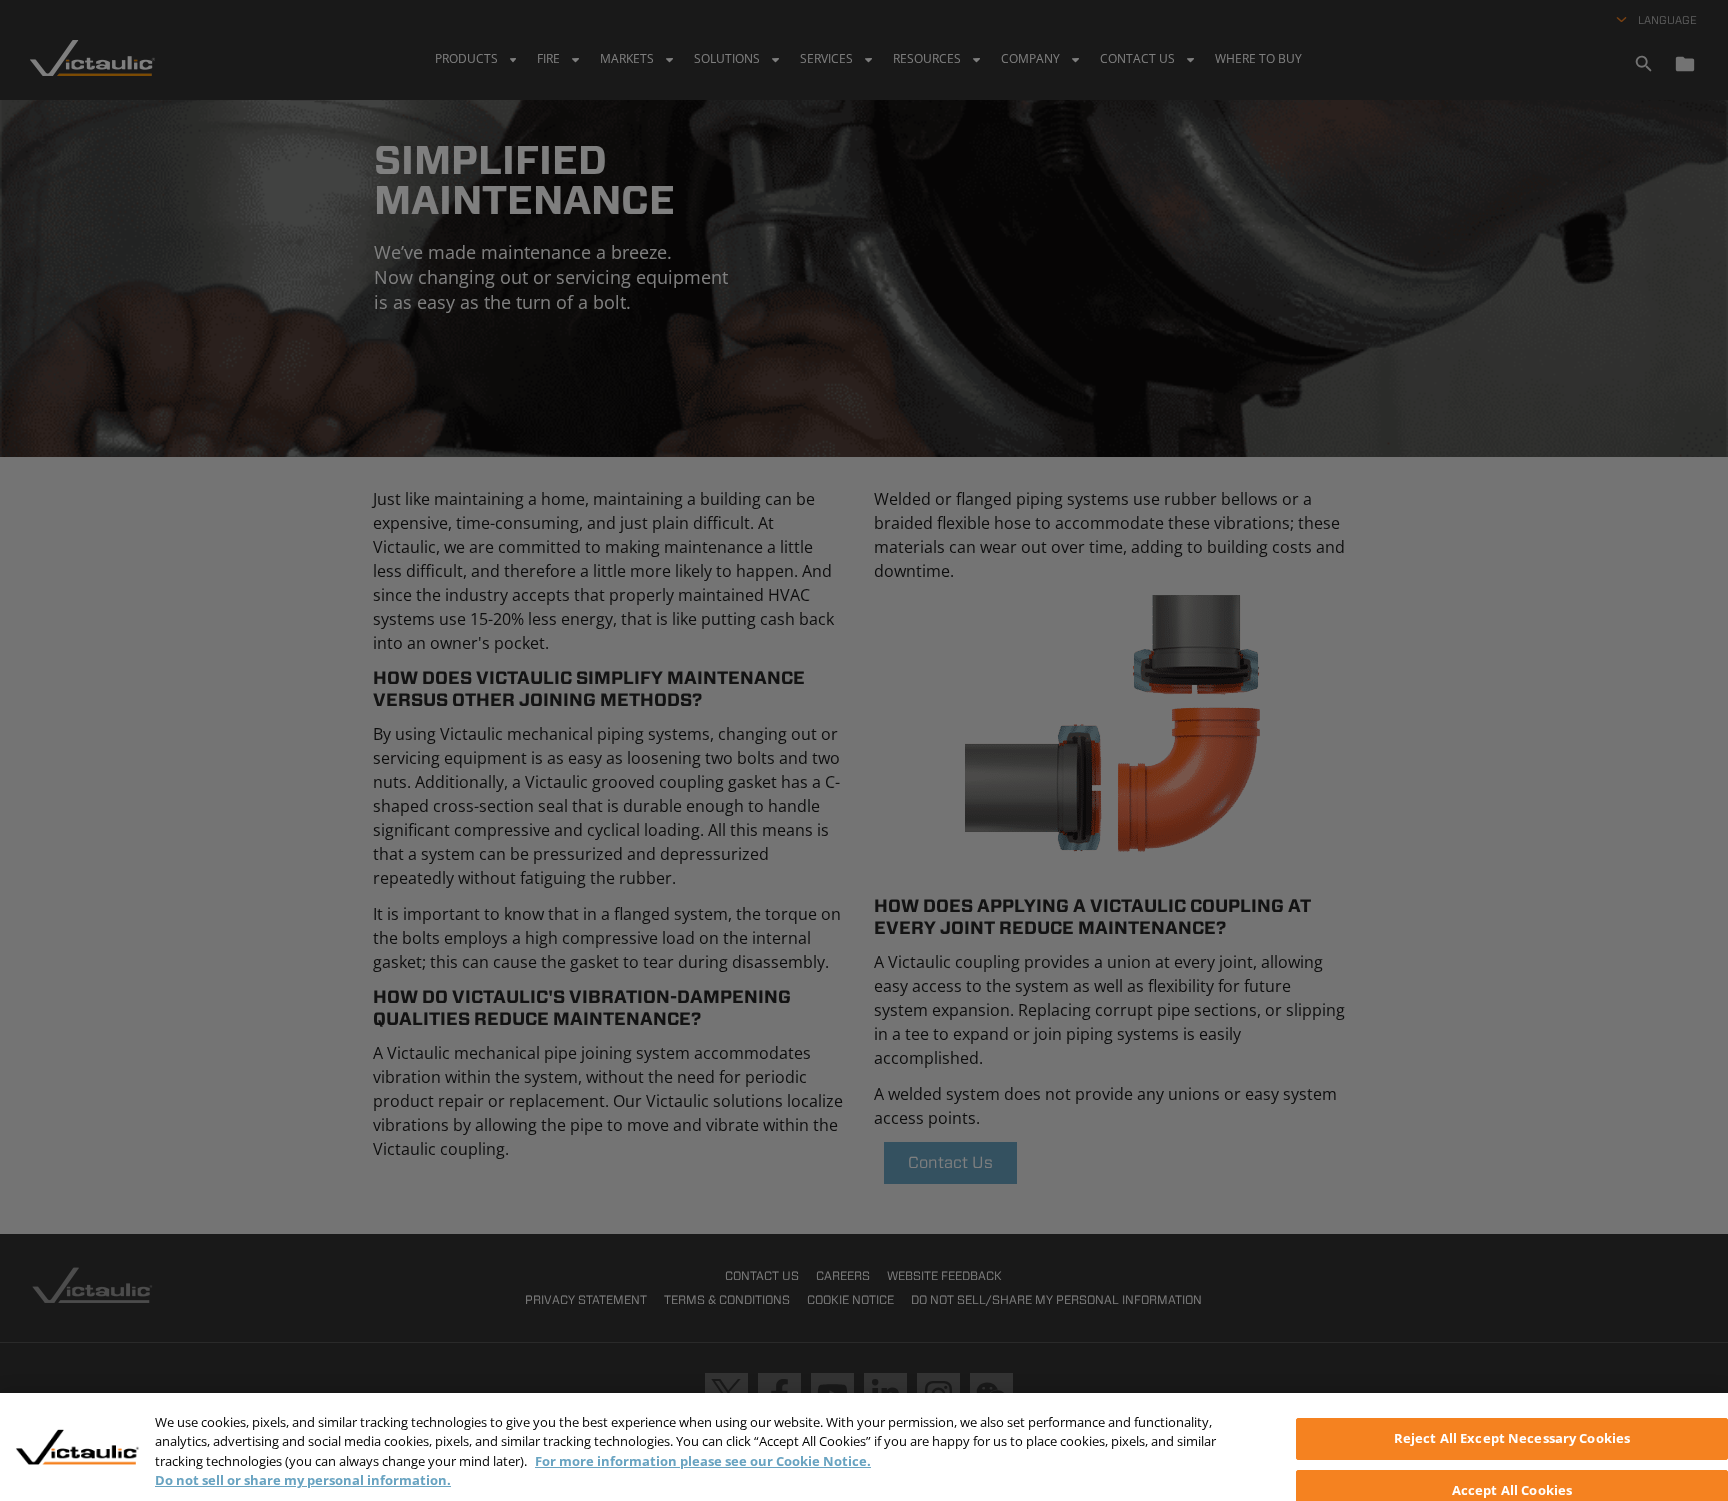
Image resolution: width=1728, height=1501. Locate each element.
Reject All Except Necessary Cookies (1512, 1438)
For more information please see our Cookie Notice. (703, 1461)
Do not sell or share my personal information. (303, 1480)
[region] (864, 1447)
